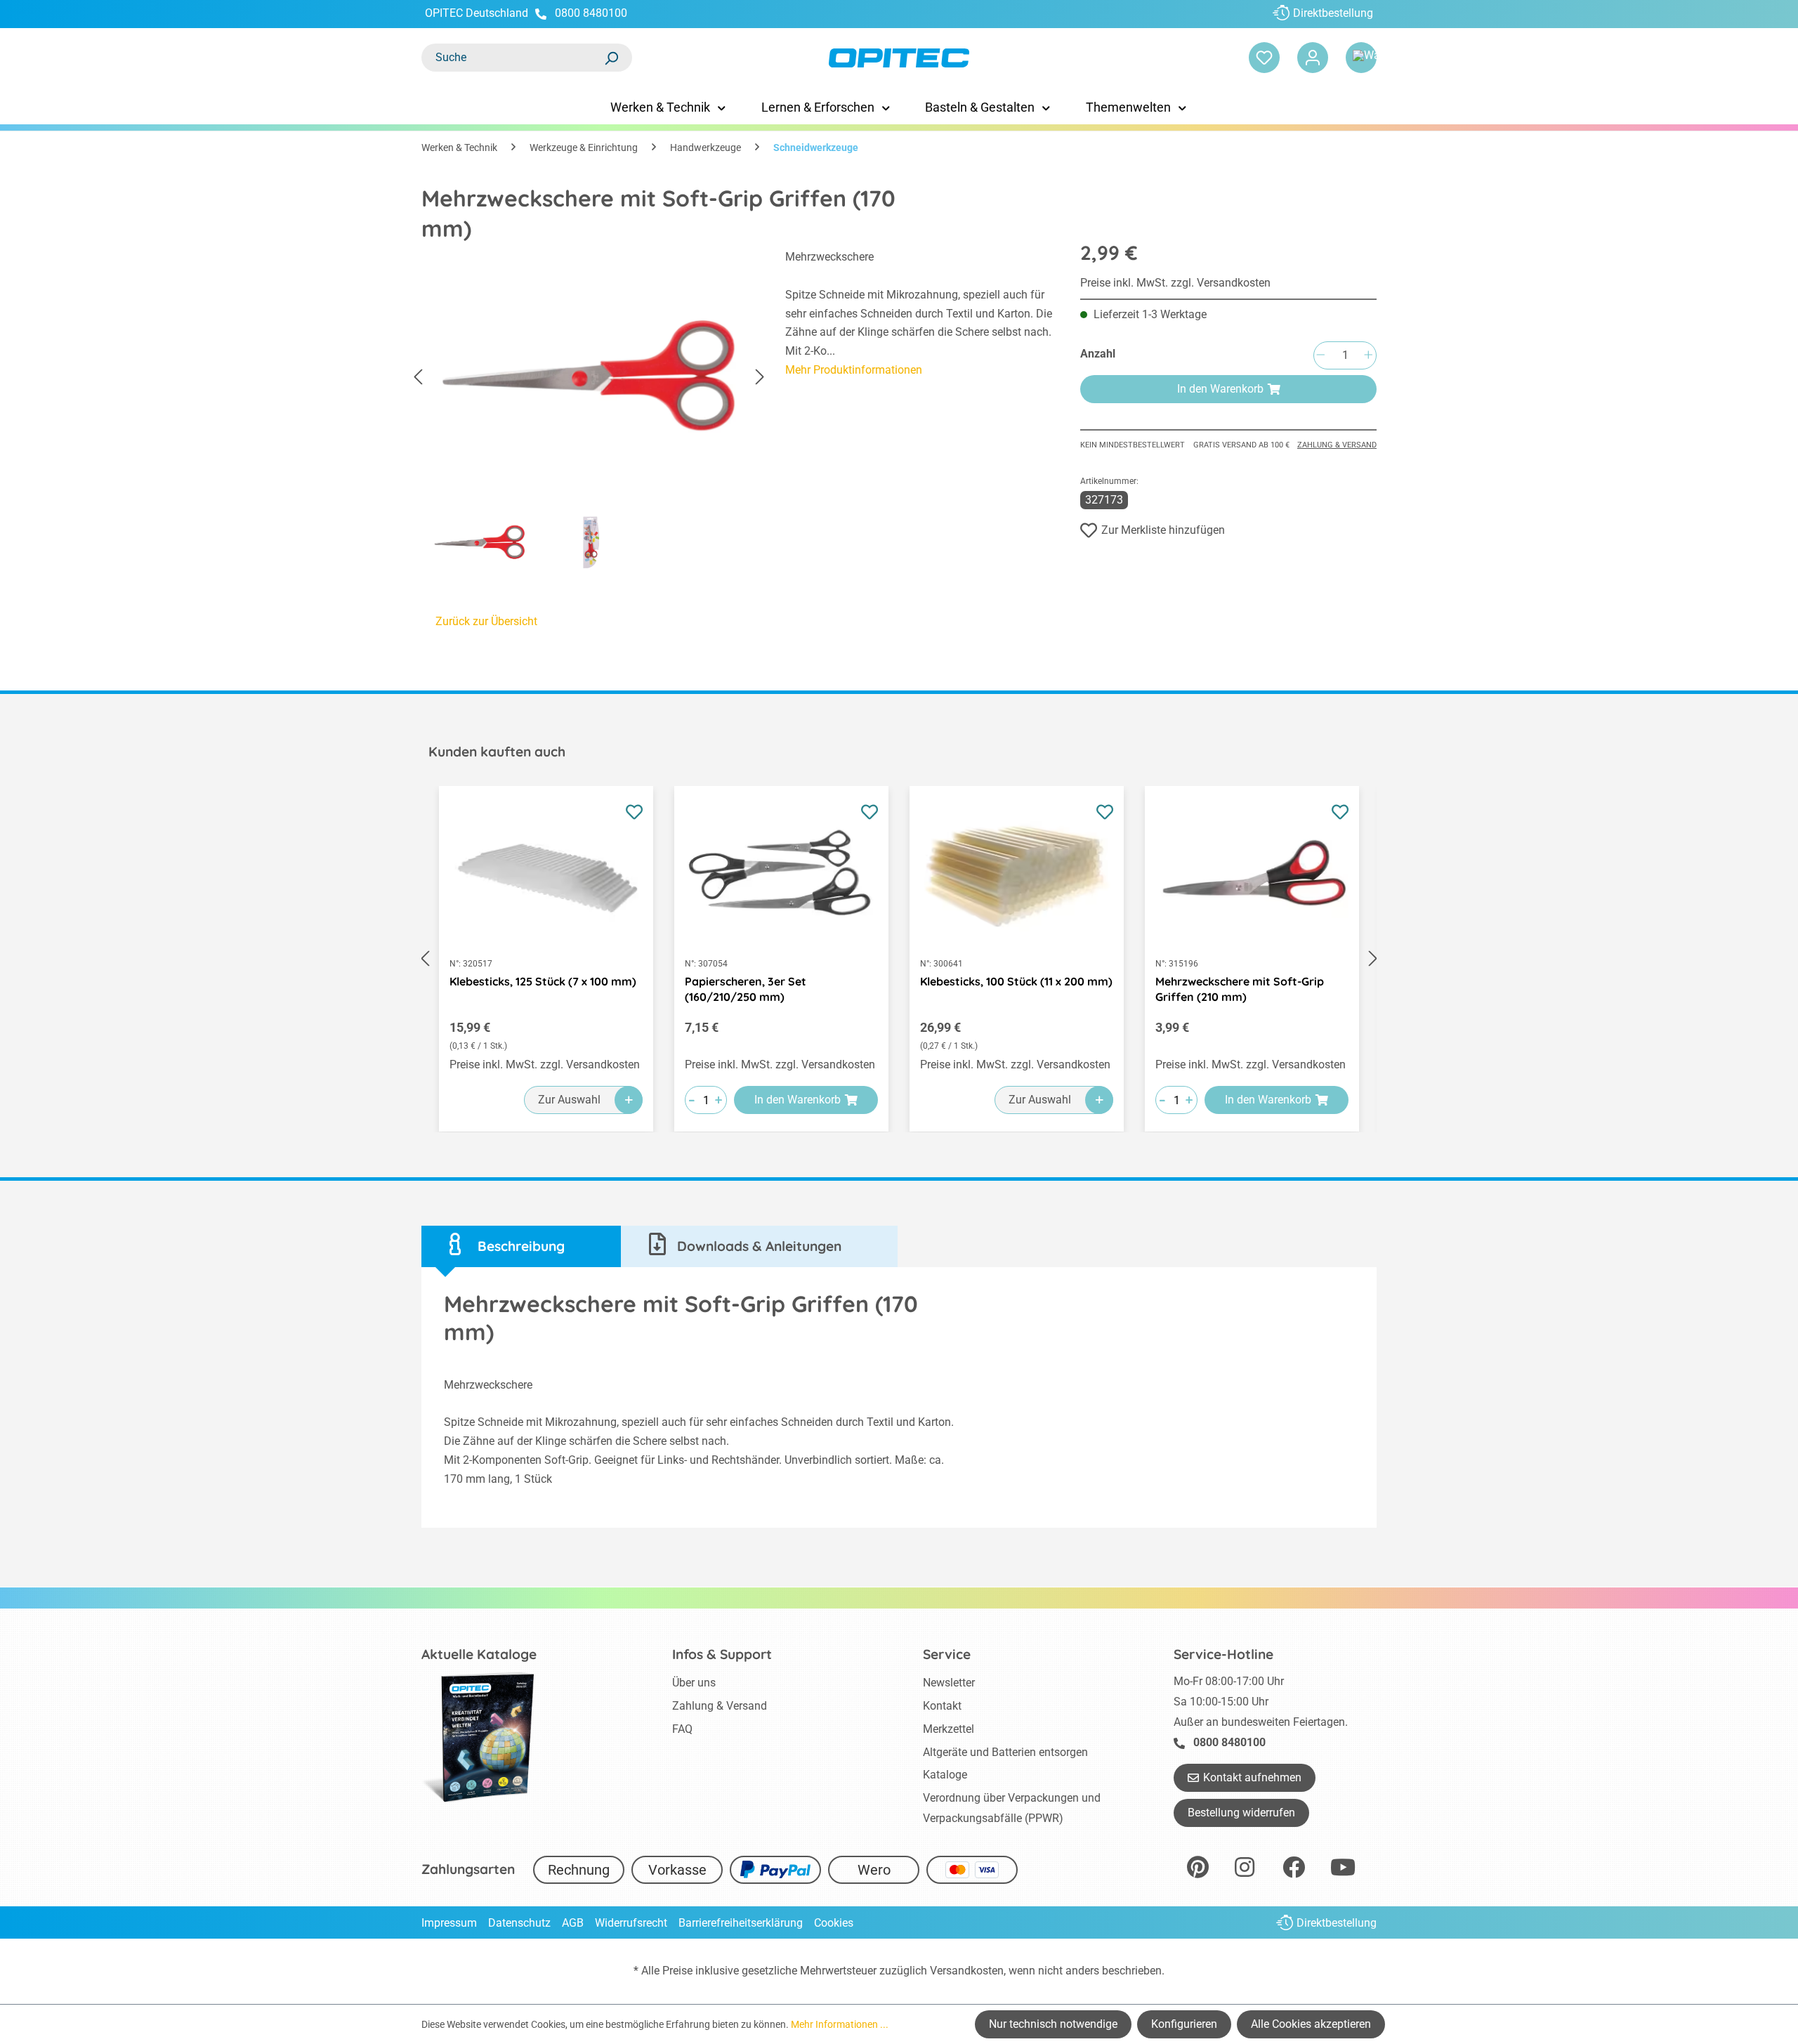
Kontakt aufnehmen (1252, 1777)
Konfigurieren (1184, 2024)
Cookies (834, 1923)
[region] (589, 414)
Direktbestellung (1333, 13)
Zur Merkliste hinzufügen (1163, 530)
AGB (573, 1923)
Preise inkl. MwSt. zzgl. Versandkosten (1175, 283)
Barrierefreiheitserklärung (741, 1923)
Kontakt (942, 1706)
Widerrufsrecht (631, 1923)
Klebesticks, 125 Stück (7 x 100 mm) (543, 981)
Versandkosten (967, 1971)
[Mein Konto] (1313, 58)
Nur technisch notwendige (1053, 2024)
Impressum (449, 1923)
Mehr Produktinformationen (854, 370)
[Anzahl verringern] (1320, 356)
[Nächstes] (760, 378)
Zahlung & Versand (1337, 445)
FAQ (682, 1729)
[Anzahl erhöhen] (1368, 356)
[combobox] (513, 58)
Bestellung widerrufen (1241, 1813)
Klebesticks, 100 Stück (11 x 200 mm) (1016, 981)
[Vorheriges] (418, 378)
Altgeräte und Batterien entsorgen (1005, 1752)
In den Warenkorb (1220, 389)
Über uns (694, 1683)
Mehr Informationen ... (840, 2024)
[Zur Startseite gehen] (899, 58)
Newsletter (949, 1683)
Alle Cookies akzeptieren (1311, 2024)
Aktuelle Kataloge (479, 1654)
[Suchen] (611, 58)
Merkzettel (949, 1729)
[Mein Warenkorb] (1361, 58)
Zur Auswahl (569, 1100)
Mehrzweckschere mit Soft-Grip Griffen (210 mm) (1240, 989)
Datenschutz (519, 1923)
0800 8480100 (591, 13)
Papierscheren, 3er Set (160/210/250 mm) (746, 989)
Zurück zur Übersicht (486, 621)
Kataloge (945, 1775)
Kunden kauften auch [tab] (497, 752)
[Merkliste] (1264, 58)
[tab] (521, 1246)
